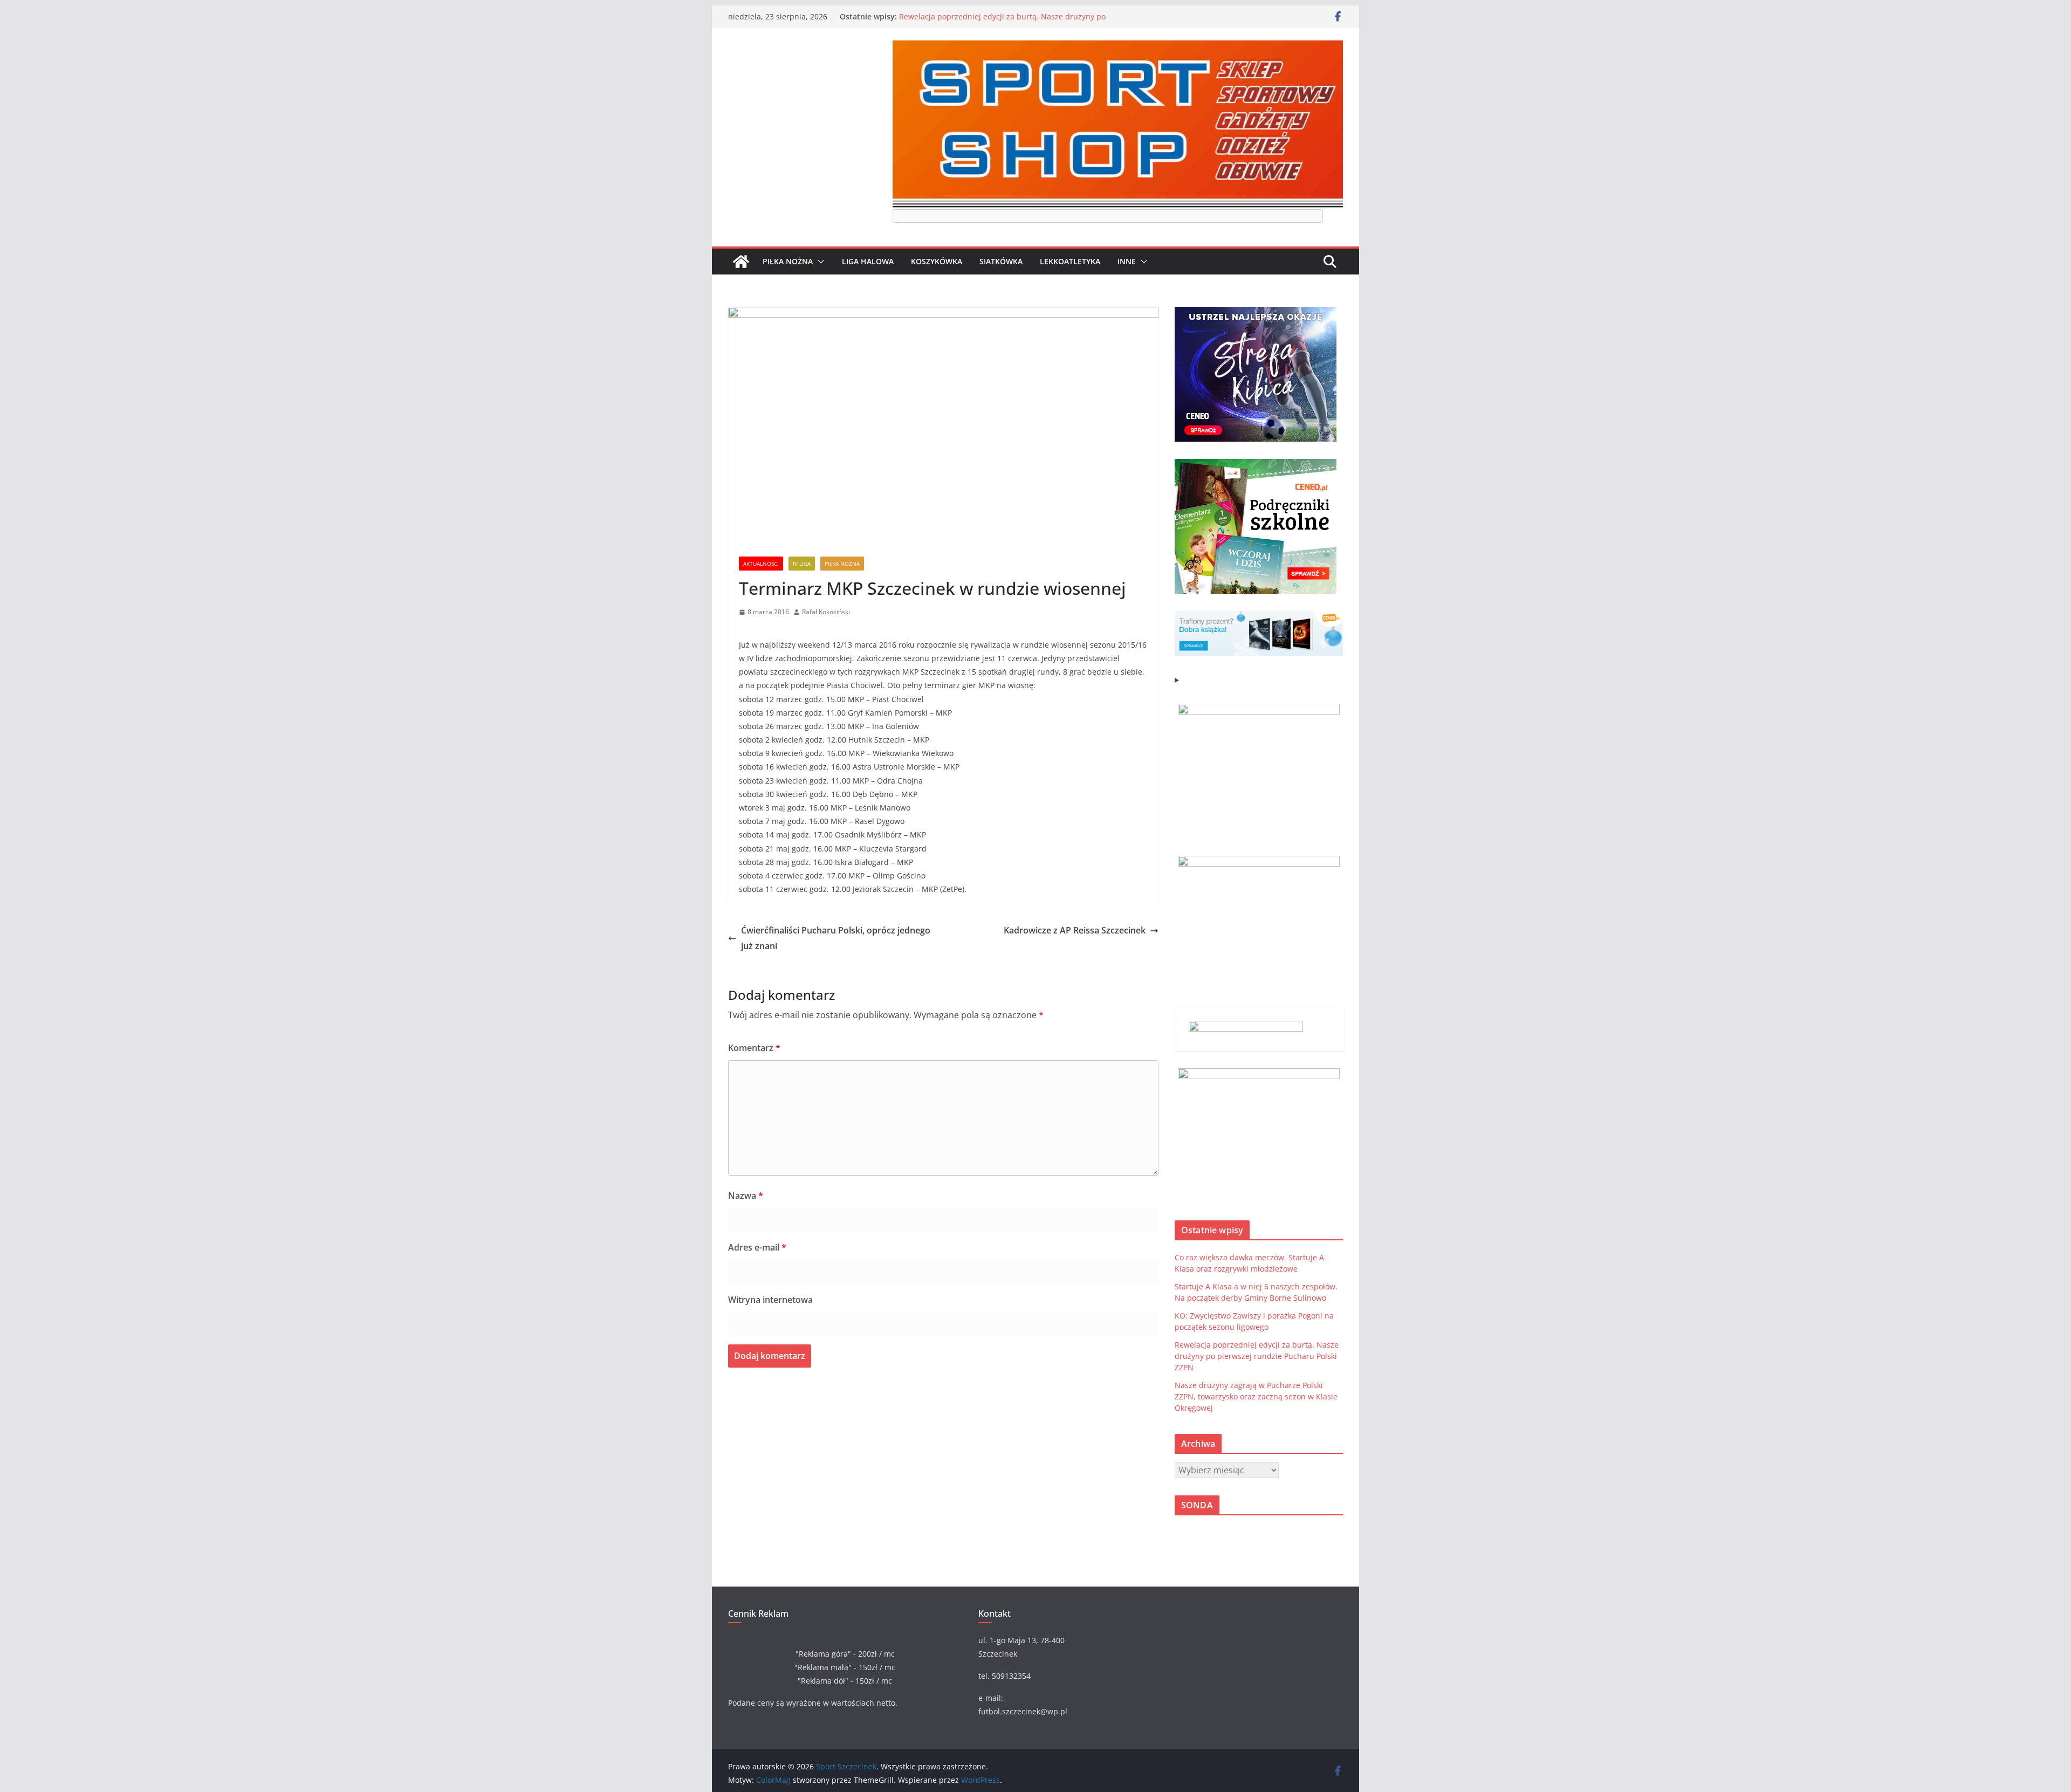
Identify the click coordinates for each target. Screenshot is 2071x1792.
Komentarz (754, 1048)
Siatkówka (1001, 261)
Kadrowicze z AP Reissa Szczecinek (1075, 930)
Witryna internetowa (770, 1300)
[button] (819, 262)
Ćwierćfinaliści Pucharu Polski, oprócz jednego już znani (836, 938)
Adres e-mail (757, 1247)
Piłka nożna (788, 261)
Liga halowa (868, 261)
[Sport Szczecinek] (741, 262)
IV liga (802, 564)
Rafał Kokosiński (826, 612)
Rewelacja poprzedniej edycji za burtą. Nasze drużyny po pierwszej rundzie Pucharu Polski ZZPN (1002, 22)
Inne (1127, 261)
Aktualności (761, 564)
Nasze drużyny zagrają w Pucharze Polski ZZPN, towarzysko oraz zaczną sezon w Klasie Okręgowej (1256, 1396)
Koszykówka (937, 261)
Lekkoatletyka (1070, 261)
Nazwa (746, 1196)
